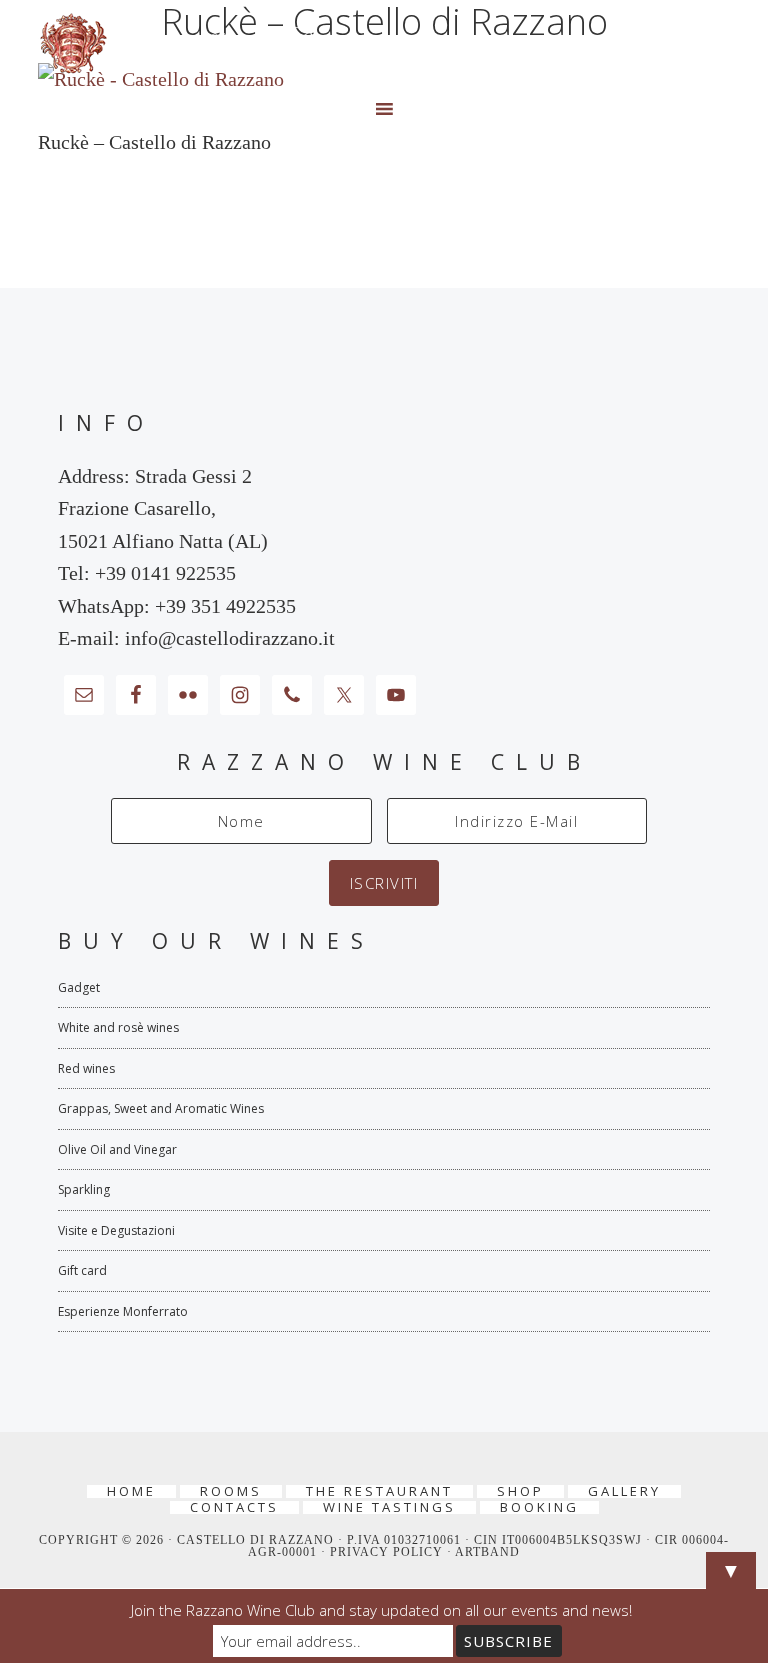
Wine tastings (389, 1507)
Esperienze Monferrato (123, 1311)
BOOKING (539, 1507)
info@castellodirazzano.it (230, 638)
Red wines (86, 1068)
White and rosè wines (118, 1027)
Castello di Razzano (383, 44)
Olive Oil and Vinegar (117, 1149)
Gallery (624, 1491)
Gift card (82, 1270)
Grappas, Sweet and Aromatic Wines (161, 1108)
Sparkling (84, 1189)
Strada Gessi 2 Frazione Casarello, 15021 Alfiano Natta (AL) (163, 508)
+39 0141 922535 (165, 573)
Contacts (234, 1507)
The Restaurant (379, 1491)
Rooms (231, 1491)
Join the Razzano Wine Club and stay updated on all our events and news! (381, 1610)
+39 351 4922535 (225, 606)
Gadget (79, 987)
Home (131, 1491)
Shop (520, 1491)
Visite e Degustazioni (116, 1230)
